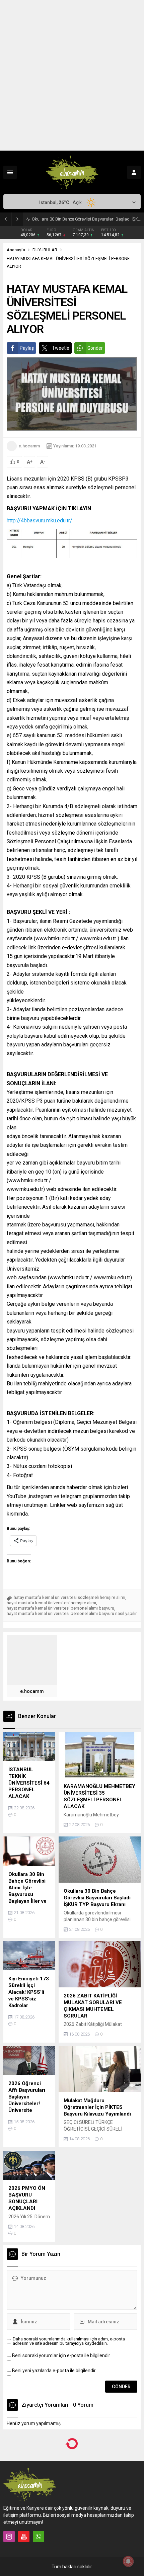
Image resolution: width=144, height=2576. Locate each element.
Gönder (95, 348)
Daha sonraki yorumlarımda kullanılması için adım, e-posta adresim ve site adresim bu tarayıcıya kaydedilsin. (69, 2399)
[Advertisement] (72, 75)
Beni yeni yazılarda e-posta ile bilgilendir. (54, 2429)
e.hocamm (29, 446)
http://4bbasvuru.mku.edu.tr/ (40, 521)
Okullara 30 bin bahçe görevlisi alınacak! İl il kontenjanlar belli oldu (86, 219)
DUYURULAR (45, 250)
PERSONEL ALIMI (49, 2523)
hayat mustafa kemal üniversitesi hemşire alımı (51, 1661)
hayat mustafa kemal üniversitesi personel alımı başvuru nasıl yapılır (72, 1671)
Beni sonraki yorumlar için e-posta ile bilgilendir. (61, 2414)
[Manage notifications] (128, 2561)
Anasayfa (16, 250)
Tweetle (61, 348)
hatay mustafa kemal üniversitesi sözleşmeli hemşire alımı (69, 1655)
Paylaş (27, 348)
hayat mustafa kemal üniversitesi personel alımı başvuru (60, 1666)
